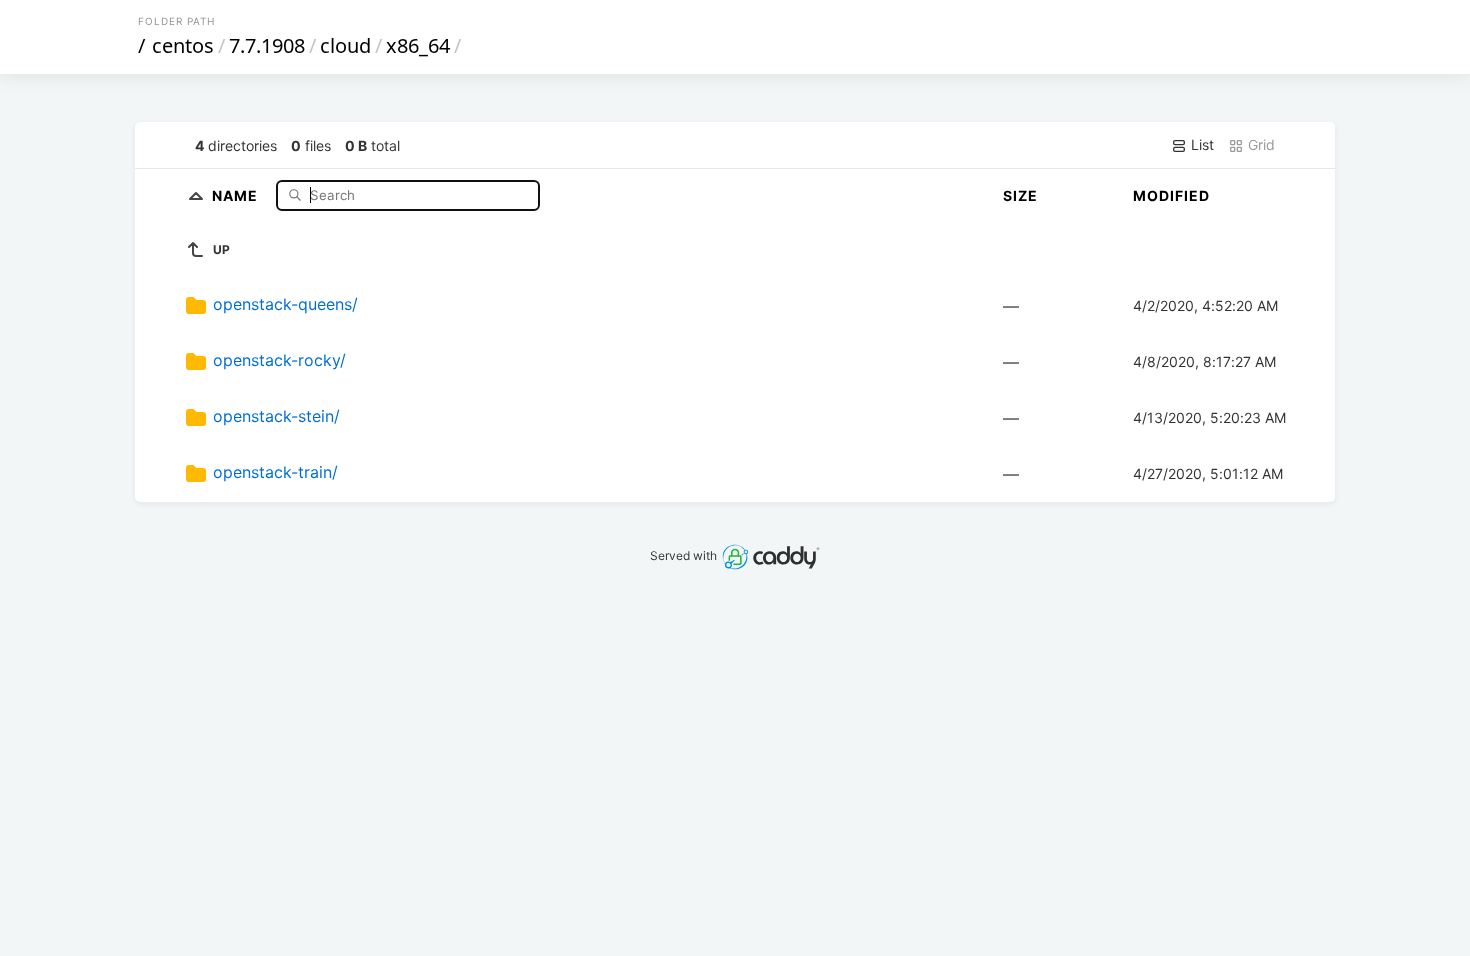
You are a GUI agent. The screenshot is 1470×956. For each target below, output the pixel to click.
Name (237, 194)
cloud (345, 45)
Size (1020, 195)
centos (183, 45)
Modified (1171, 195)
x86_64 (418, 45)
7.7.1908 (267, 45)
